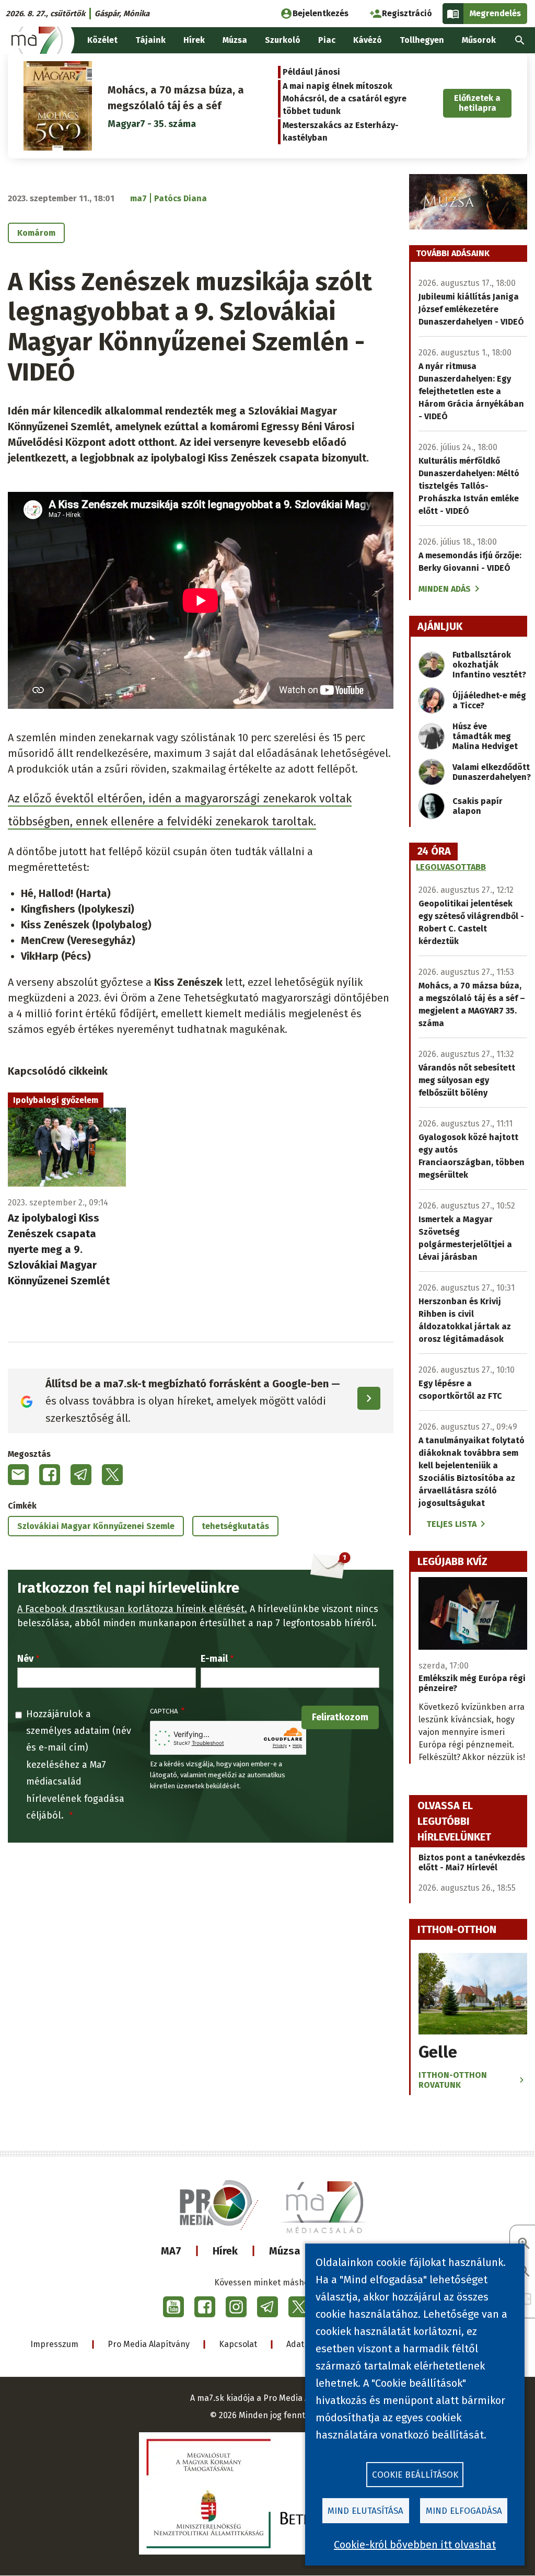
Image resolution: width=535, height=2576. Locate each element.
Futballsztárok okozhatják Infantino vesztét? (489, 665)
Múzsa (285, 2251)
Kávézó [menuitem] (368, 40)
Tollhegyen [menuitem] (422, 40)
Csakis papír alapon (478, 806)
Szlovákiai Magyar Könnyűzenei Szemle (96, 1526)
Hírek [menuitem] (194, 40)
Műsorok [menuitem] (479, 40)
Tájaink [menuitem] (150, 40)
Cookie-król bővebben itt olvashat (415, 2545)
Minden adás (445, 589)
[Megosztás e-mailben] (18, 1475)
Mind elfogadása (464, 2511)
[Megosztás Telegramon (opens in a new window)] (81, 1475)
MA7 (171, 2251)
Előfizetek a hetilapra (477, 103)
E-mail (214, 1659)
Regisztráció (407, 13)
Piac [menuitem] (327, 40)
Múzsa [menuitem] (235, 40)
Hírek (225, 2251)
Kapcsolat (238, 2344)
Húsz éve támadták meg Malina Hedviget (485, 736)
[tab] (434, 852)
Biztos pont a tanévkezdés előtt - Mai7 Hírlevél (472, 1862)
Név (25, 1659)
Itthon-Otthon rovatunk (453, 2080)
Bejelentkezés (321, 13)
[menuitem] (520, 40)
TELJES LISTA (451, 1524)
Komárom (36, 233)
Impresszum (54, 2344)
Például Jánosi (311, 72)
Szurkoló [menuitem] (283, 40)
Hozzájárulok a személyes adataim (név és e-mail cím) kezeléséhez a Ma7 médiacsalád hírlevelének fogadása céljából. (79, 1765)
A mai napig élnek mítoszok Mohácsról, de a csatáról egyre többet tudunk (345, 99)
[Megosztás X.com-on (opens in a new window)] (112, 1475)
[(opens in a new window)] (173, 2307)
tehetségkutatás (235, 1526)
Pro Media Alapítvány (149, 2344)
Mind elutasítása (365, 2511)
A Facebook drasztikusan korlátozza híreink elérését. (132, 1609)
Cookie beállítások (415, 2475)
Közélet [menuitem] (102, 40)
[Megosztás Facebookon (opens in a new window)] (50, 1475)
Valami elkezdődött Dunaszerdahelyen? (492, 772)
